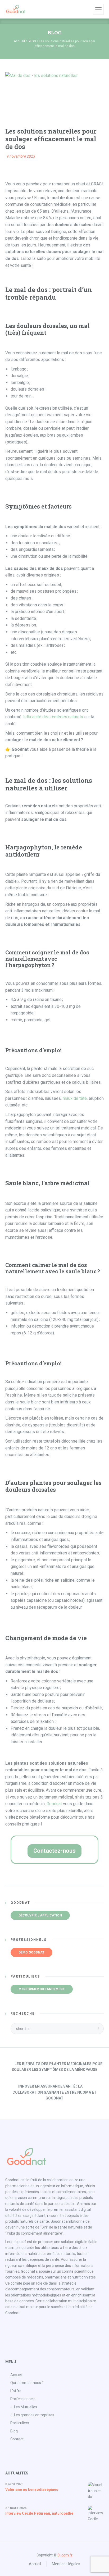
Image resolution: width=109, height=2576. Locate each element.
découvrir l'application (40, 1915)
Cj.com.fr (65, 2555)
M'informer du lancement (42, 1989)
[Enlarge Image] (41, 96)
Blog (14, 2431)
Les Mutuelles (26, 2407)
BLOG (32, 41)
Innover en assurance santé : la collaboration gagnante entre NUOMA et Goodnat (54, 2092)
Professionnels (23, 2399)
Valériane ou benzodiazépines (32, 2490)
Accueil (19, 41)
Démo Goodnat (31, 1952)
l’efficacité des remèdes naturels (53, 717)
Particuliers (20, 2423)
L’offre (16, 2391)
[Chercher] (88, 9)
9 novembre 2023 (21, 156)
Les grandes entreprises (34, 2415)
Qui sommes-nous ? (27, 2383)
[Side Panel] (98, 9)
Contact (17, 2439)
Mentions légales (66, 2564)
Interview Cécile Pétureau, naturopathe (39, 2513)
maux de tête (75, 1098)
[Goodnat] (16, 9)
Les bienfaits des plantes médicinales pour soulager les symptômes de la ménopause (57, 2067)
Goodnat (54, 1804)
